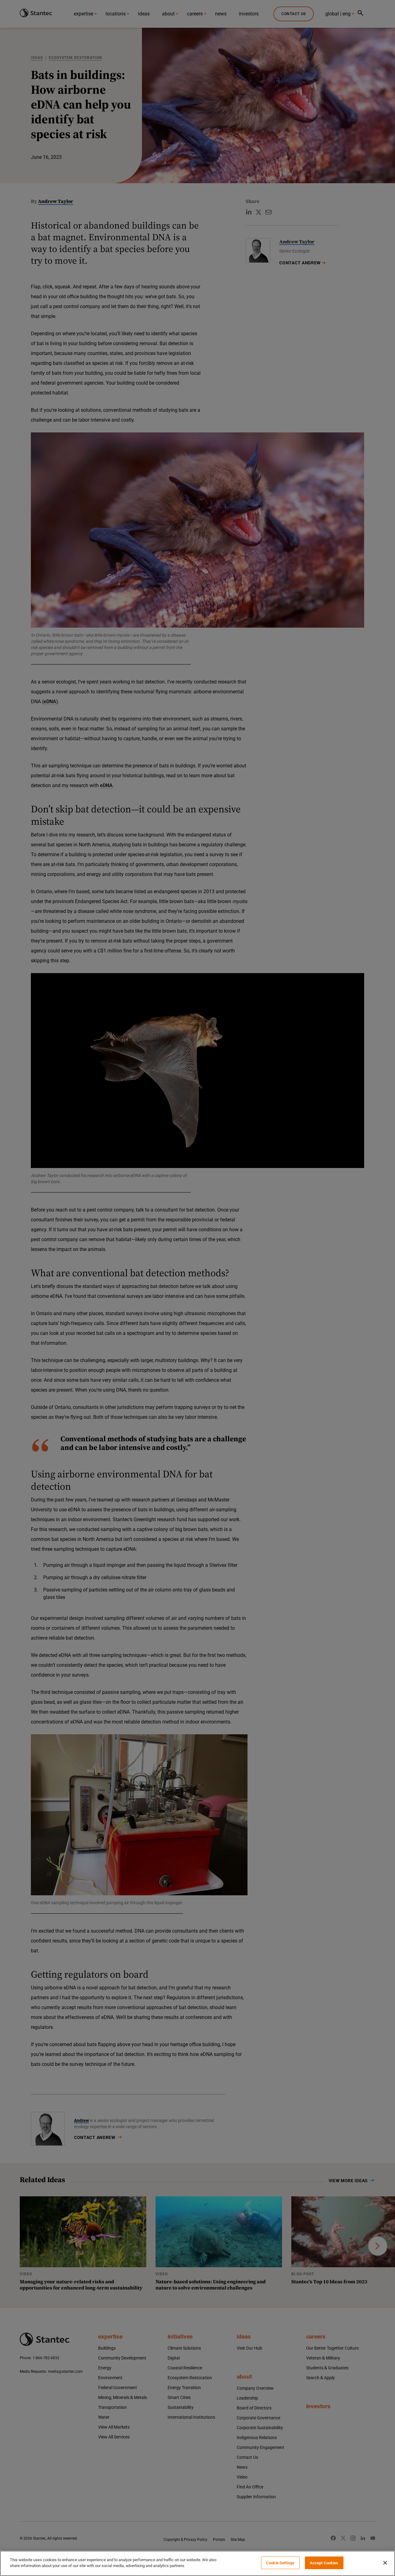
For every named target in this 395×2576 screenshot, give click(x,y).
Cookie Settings (280, 2563)
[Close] (385, 2563)
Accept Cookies (324, 2563)
